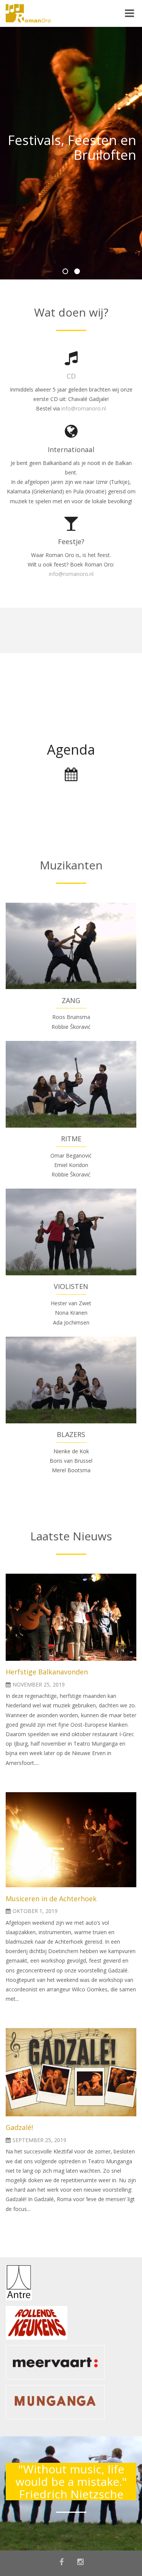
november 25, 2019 (39, 1684)
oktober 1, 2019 (35, 1911)
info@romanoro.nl (84, 408)
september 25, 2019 (39, 2140)
